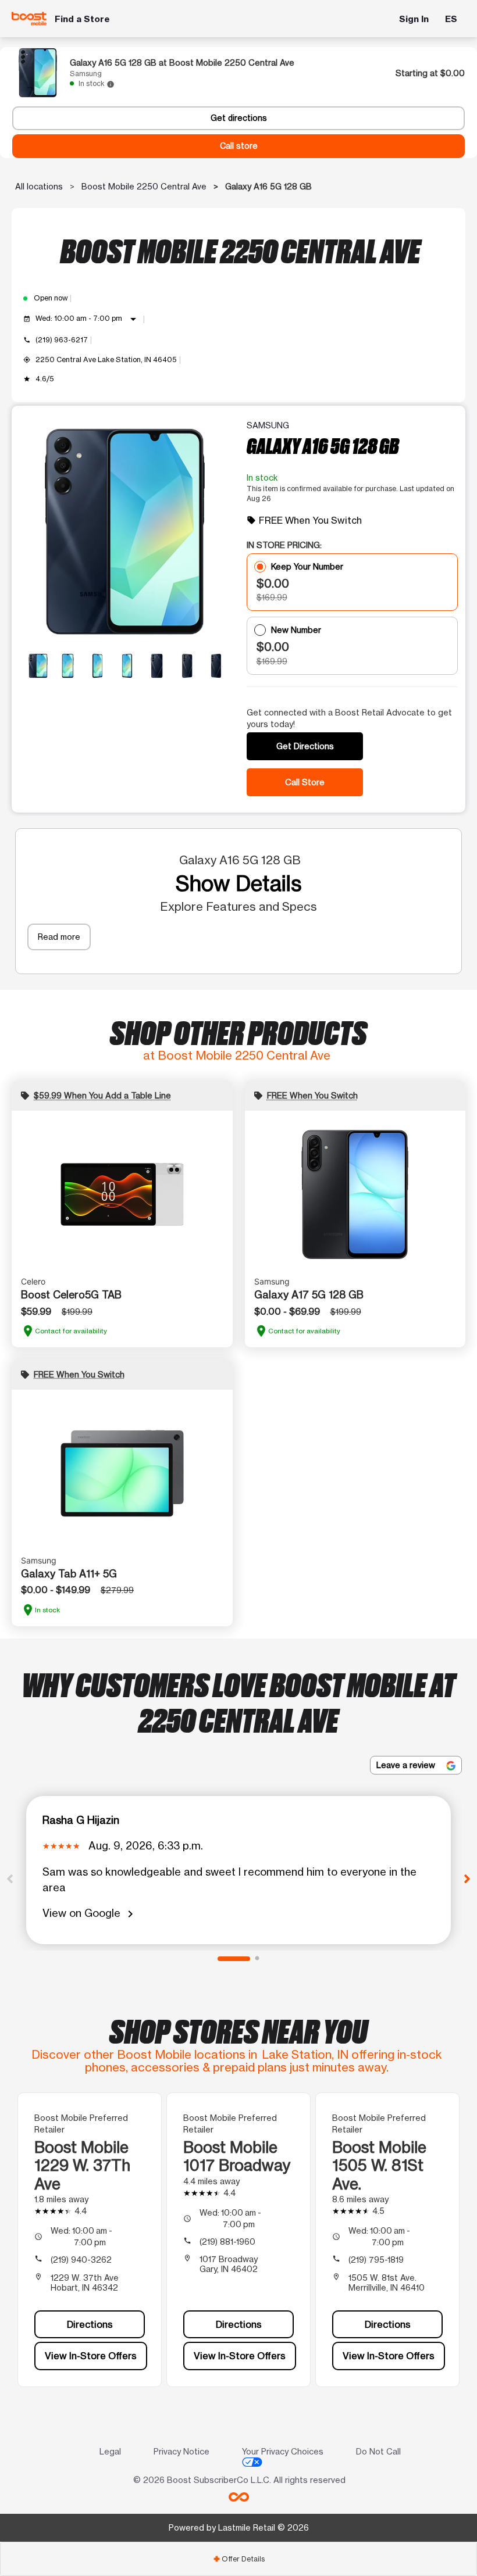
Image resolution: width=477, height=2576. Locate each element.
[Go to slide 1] (234, 1959)
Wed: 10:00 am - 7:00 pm (88, 319)
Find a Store (82, 19)
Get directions (239, 118)
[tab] (238, 2559)
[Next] (467, 1878)
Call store (239, 146)
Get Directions (305, 746)
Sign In (414, 19)
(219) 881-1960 (227, 2242)
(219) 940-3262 (81, 2260)
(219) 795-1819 (376, 2260)
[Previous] (10, 1878)
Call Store (305, 782)
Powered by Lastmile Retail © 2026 (239, 2527)
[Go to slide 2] (257, 1959)
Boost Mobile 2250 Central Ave (144, 186)
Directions (90, 2324)
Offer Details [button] (239, 2559)
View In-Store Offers (91, 2356)
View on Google (90, 1914)
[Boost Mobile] (29, 19)
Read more (59, 937)
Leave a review (407, 1765)
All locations (39, 186)
